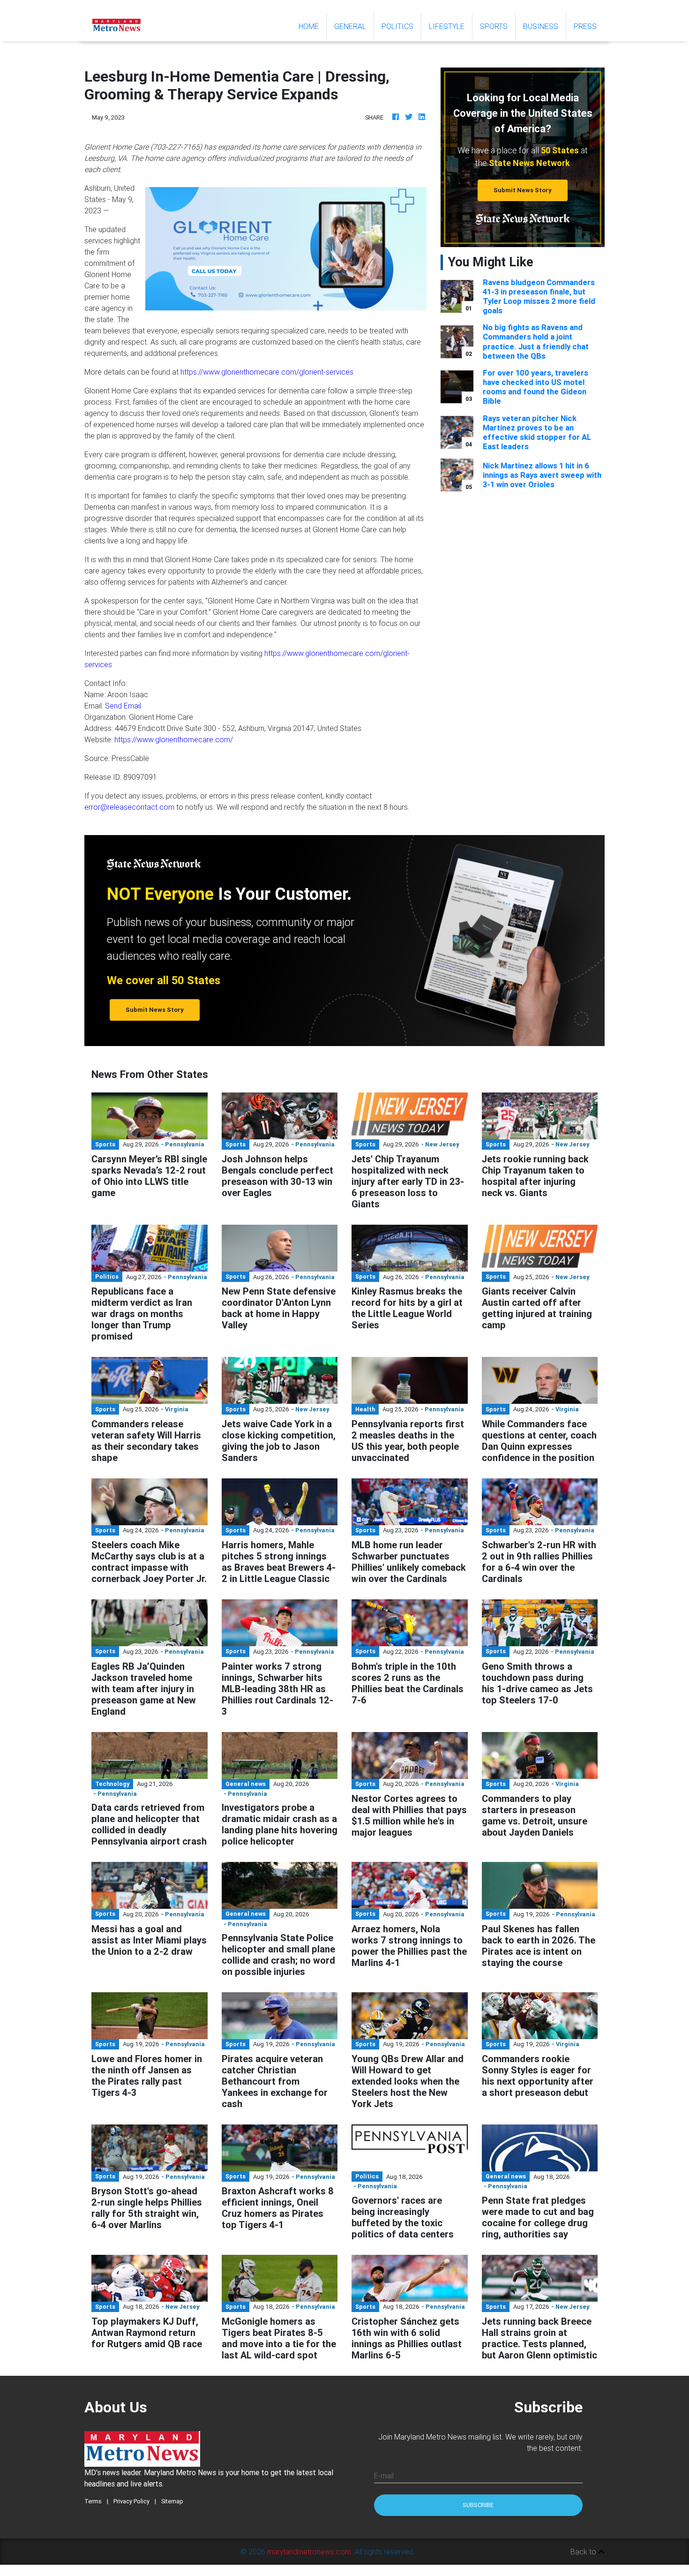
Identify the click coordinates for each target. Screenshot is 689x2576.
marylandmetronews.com (309, 2552)
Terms (93, 2501)
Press (585, 26)
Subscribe (478, 2505)
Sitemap (172, 2501)
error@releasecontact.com (129, 807)
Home (312, 26)
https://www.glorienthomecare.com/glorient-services (267, 372)
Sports (494, 26)
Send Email (123, 706)
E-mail (384, 2476)
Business (541, 26)
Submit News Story (523, 190)
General (350, 26)
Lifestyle (447, 26)
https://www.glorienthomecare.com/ (174, 739)
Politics (397, 26)
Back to (584, 2552)
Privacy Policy (131, 2501)
